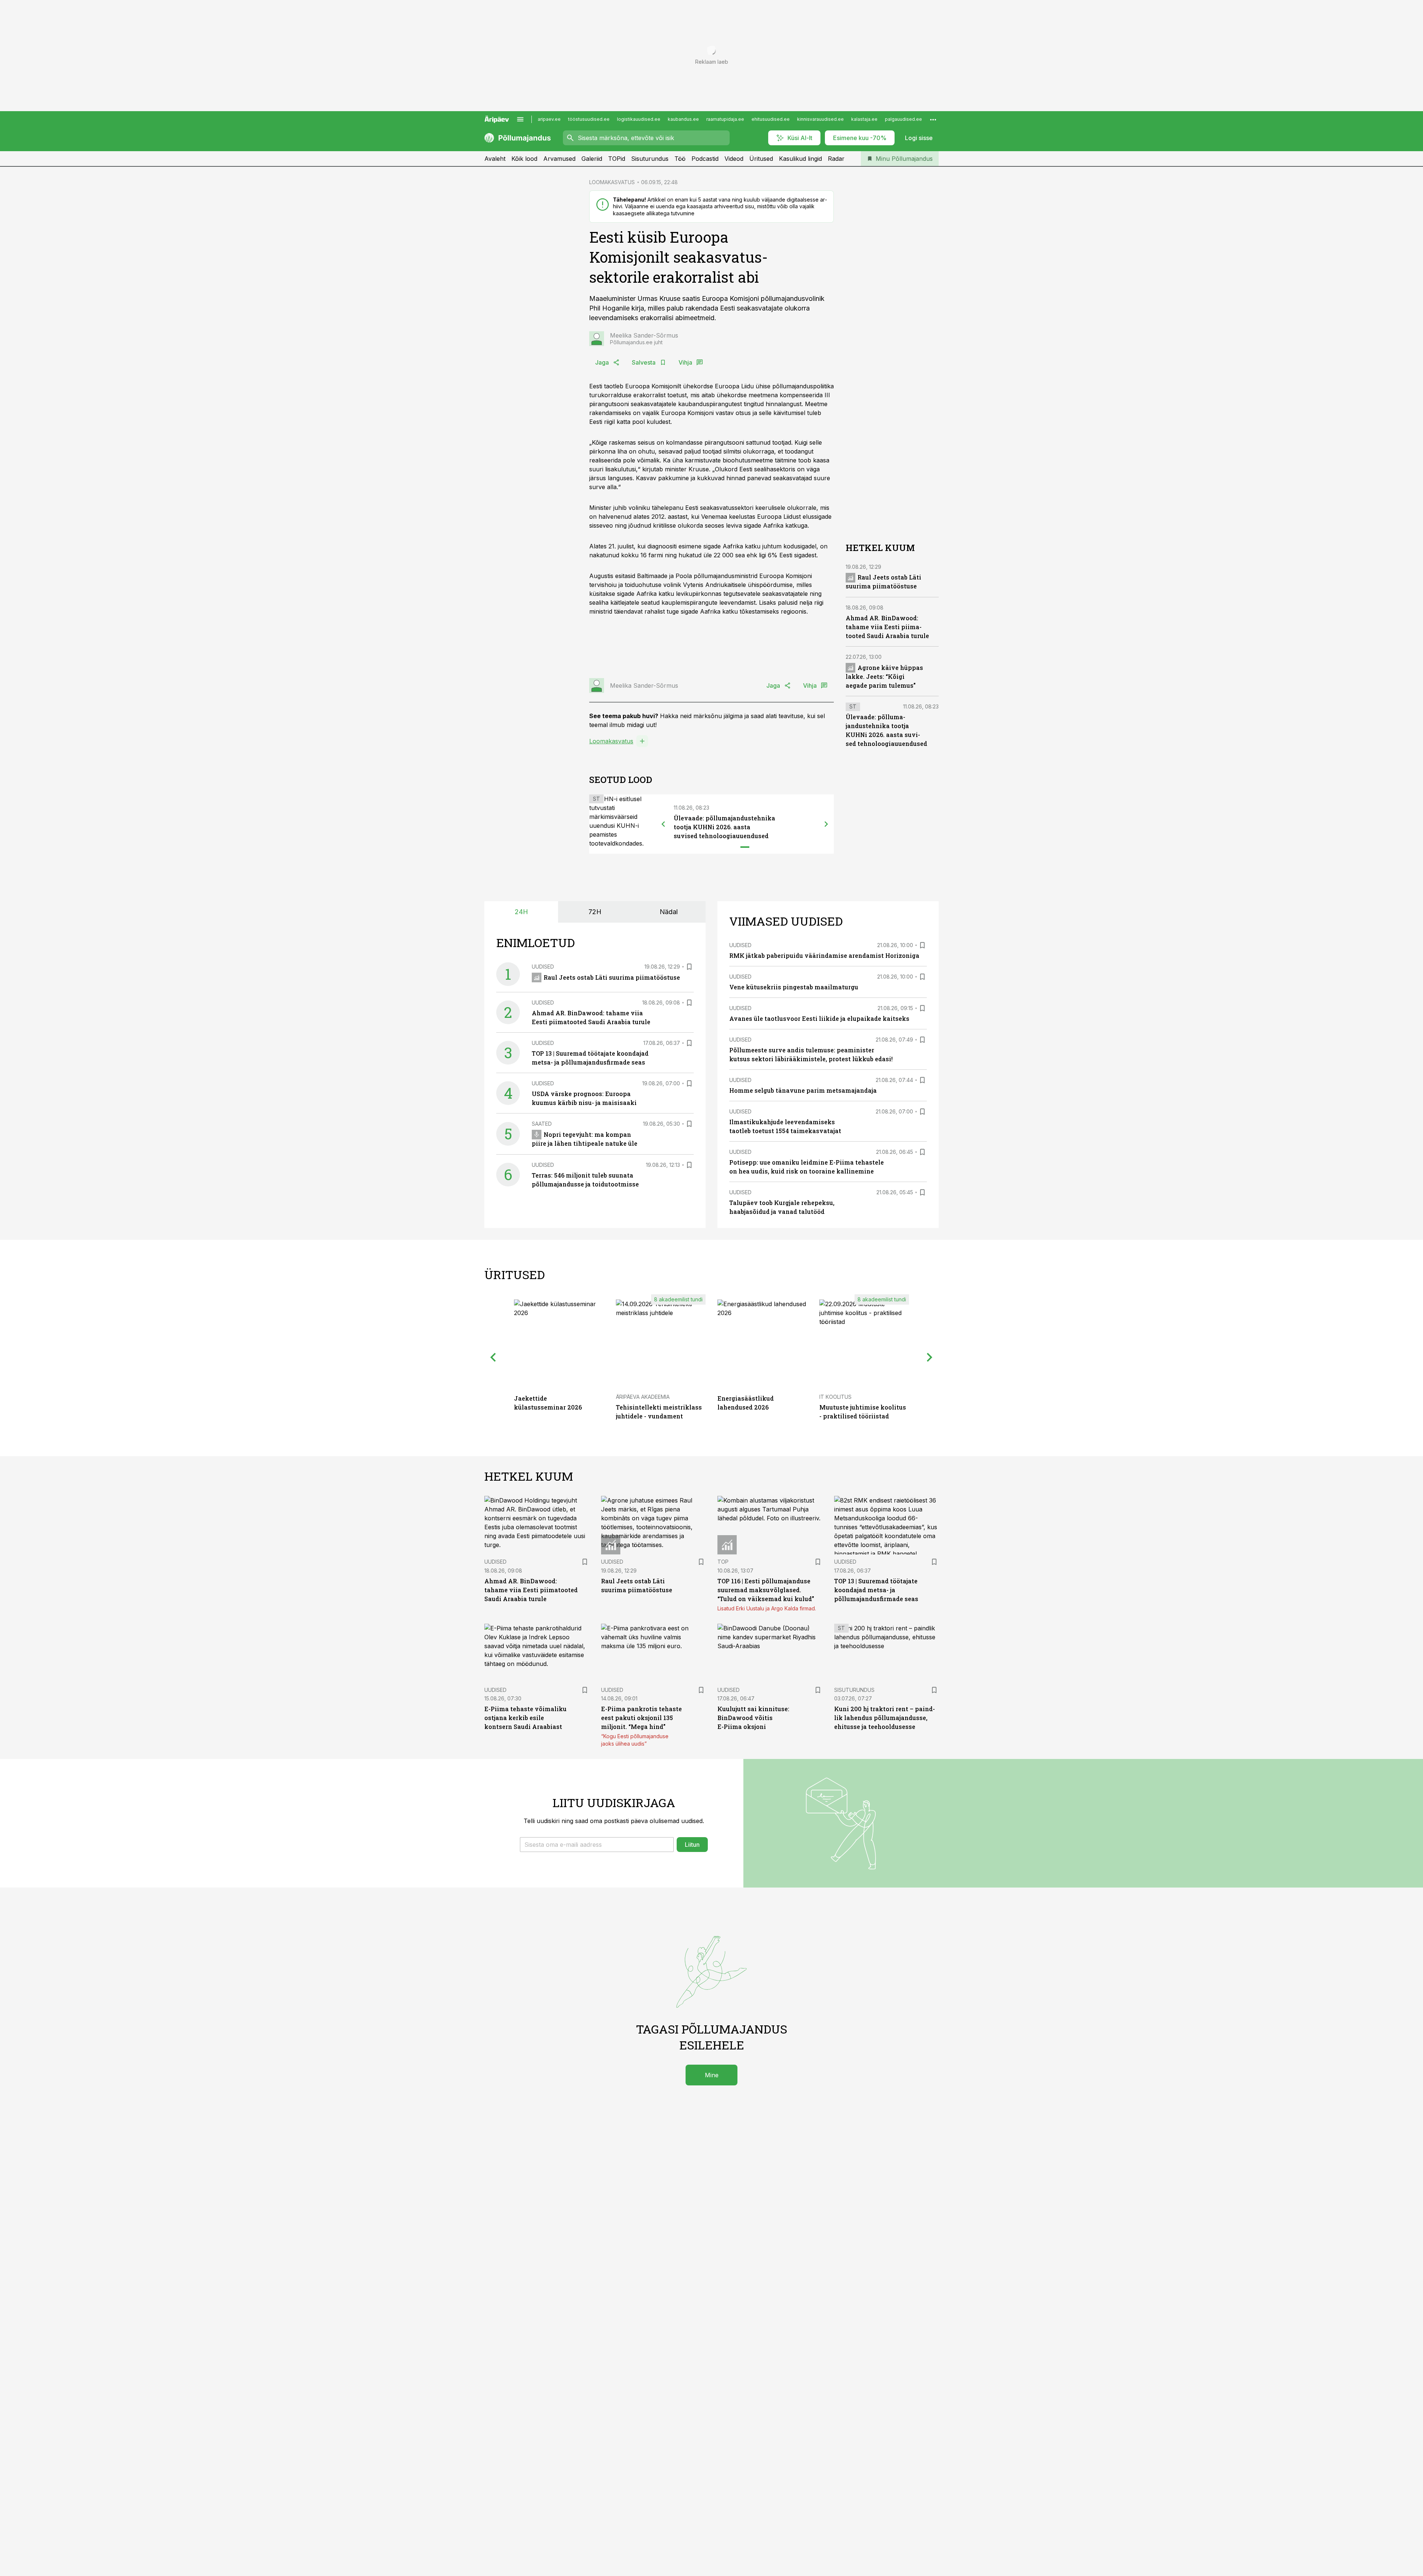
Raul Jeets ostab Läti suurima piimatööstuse (612, 977)
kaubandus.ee (683, 119)
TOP (723, 1562)
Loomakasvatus (611, 741)
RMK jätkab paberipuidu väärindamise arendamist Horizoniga (824, 955)
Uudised (543, 967)
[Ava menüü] (520, 119)
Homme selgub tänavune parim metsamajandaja (803, 1090)
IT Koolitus (835, 1397)
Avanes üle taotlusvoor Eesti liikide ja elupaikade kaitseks (819, 1018)
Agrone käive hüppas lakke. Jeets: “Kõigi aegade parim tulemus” (884, 676)
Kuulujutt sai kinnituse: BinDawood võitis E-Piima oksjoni (753, 1718)
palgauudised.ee (903, 119)
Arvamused (559, 159)
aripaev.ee (549, 119)
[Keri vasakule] (663, 824)
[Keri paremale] (826, 824)
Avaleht (495, 159)
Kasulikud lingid (800, 159)
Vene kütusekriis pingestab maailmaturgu (794, 987)
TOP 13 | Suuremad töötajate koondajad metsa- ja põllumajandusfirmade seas (876, 1590)
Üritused (761, 159)
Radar (836, 159)
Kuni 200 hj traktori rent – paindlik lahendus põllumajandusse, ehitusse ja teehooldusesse (885, 1718)
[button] (597, 1845)
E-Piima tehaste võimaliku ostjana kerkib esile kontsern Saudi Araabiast (525, 1718)
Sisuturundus (650, 159)
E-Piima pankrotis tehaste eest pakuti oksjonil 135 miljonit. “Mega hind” (641, 1718)
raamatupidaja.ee (725, 119)
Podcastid (705, 159)
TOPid (617, 159)
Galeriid (592, 159)
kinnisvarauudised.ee (820, 119)
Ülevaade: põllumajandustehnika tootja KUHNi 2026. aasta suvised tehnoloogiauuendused (724, 827)
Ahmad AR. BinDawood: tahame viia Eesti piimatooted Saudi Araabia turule (887, 627)
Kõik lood (524, 159)
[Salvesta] (689, 967)
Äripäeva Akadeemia (643, 1397)
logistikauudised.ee (639, 119)
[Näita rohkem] (933, 119)
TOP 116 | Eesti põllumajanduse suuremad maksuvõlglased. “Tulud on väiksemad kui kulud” (766, 1590)
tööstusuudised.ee (589, 119)
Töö (680, 159)
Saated (542, 1124)
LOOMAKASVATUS (612, 182)
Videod (734, 159)
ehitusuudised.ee (771, 119)
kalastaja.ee (864, 119)
